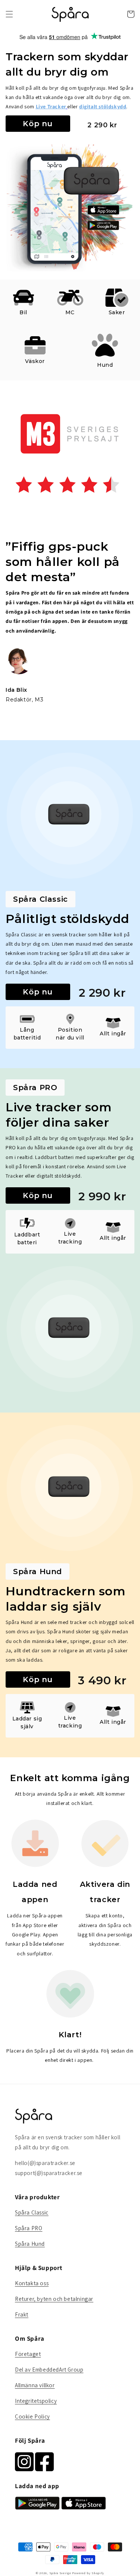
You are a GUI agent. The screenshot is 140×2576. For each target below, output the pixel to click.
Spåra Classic (32, 2212)
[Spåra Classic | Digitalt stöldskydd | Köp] (70, 816)
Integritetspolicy (36, 2401)
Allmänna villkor (35, 2385)
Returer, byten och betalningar (54, 2299)
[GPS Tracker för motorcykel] (70, 298)
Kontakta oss (32, 2283)
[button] (9, 14)
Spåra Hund (30, 2244)
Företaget (28, 2354)
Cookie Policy (32, 2416)
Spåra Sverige (60, 2573)
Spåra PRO (29, 2228)
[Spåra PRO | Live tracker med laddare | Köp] (70, 1329)
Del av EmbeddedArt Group (49, 2370)
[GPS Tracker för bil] (24, 298)
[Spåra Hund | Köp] (70, 1488)
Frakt (22, 2314)
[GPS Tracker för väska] (35, 345)
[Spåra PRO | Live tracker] (117, 298)
